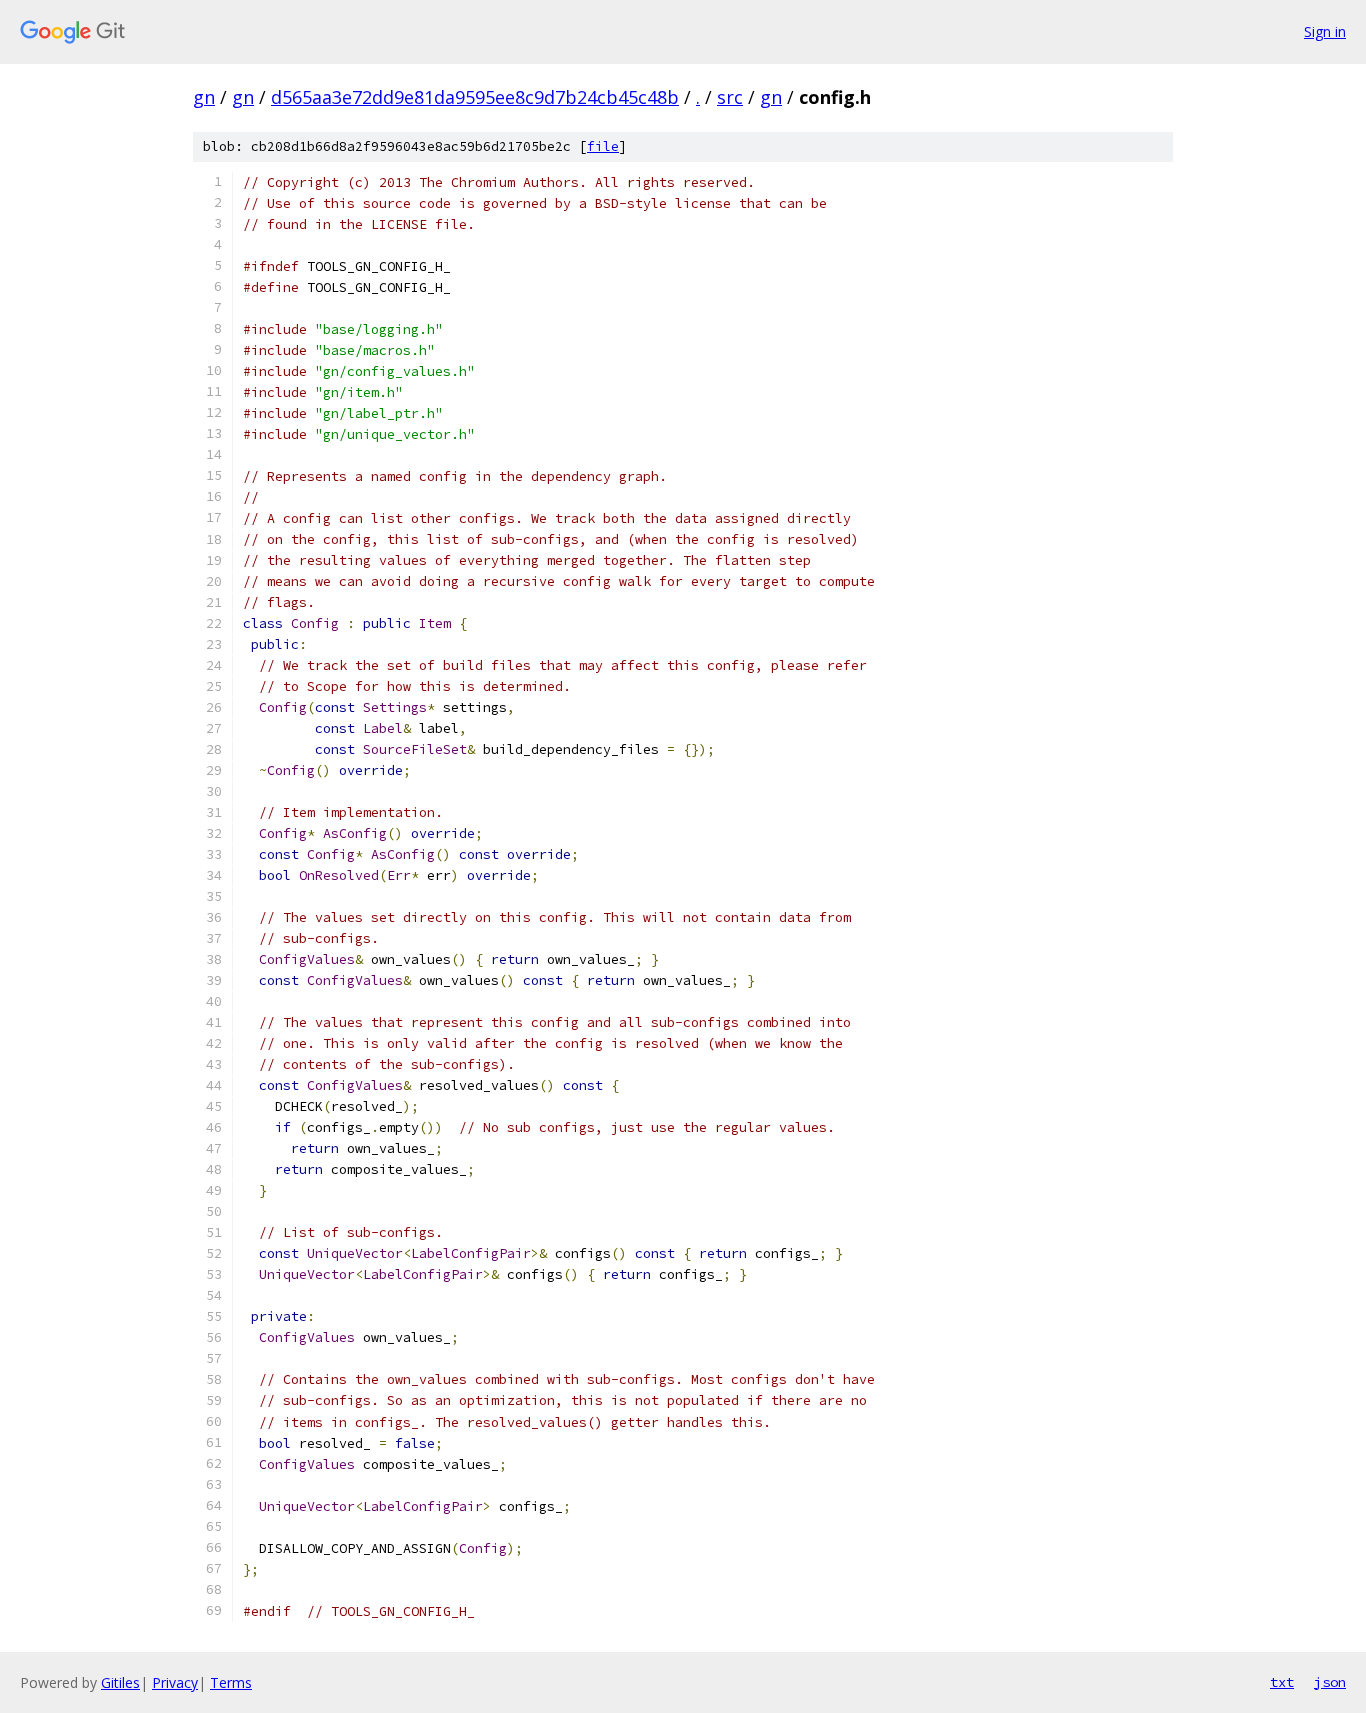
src (730, 97)
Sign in (1325, 31)
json (1330, 1682)
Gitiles (120, 1682)
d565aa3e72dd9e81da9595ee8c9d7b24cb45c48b (475, 97)
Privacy (175, 1682)
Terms (231, 1682)
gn (204, 97)
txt (1282, 1682)
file (603, 146)
